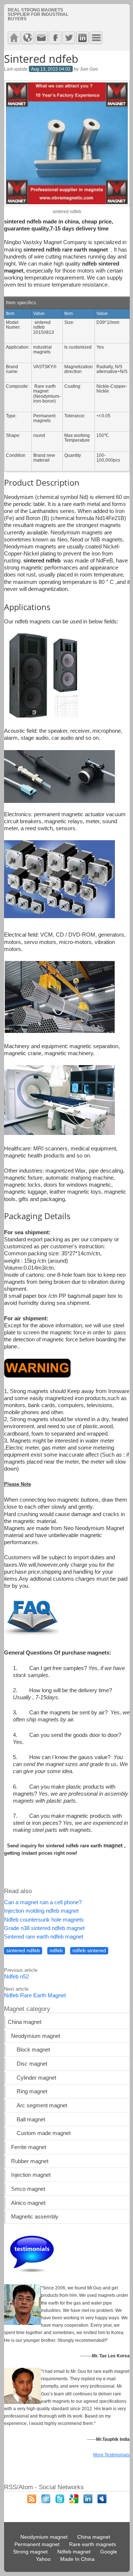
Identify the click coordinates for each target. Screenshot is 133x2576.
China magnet (25, 2022)
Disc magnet (32, 2064)
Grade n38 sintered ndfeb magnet (44, 1928)
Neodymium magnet (36, 2036)
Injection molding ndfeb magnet (41, 1911)
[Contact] (41, 38)
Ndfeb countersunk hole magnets (44, 1920)
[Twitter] (69, 38)
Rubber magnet (30, 2161)
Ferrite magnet (29, 2147)
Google (109, 2552)
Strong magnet (30, 2552)
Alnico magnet (28, 2203)
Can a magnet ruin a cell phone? (43, 1902)
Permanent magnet (37, 2544)
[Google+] (74, 2501)
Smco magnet (28, 2189)
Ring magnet (32, 2091)
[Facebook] (55, 38)
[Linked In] (82, 38)
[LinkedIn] (88, 2501)
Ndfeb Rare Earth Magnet (35, 1995)
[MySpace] (102, 2501)
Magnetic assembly (35, 2217)
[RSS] (32, 2501)
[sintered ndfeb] (67, 204)
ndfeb (56, 1951)
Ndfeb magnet (74, 2552)
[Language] (28, 38)
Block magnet (33, 2050)
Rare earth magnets (93, 2544)
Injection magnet (31, 2175)
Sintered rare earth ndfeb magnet (44, 1937)
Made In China (77, 2559)
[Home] (14, 38)
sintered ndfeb (23, 1951)
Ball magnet (31, 2120)
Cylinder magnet (36, 2078)
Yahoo (43, 2559)
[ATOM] (46, 2501)
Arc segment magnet (42, 2105)
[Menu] (96, 38)
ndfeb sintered (89, 1951)
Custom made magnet (44, 2133)
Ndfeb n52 (16, 1977)
